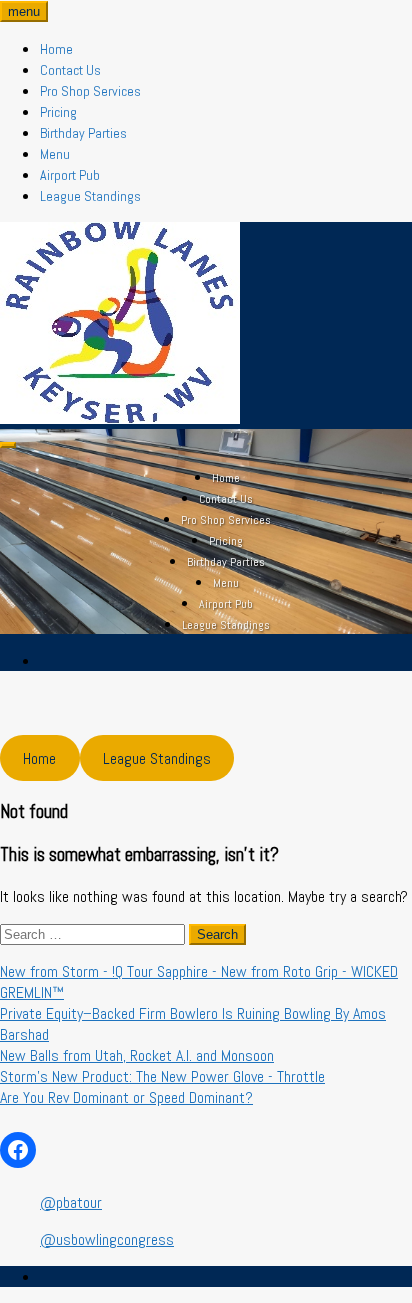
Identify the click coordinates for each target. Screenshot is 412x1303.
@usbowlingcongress (107, 1239)
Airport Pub (70, 175)
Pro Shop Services (90, 91)
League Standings (90, 196)
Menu (55, 154)
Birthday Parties (83, 133)
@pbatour (71, 1202)
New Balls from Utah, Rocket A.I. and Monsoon (137, 1055)
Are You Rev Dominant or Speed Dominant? (126, 1097)
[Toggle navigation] (8, 445)
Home (56, 49)
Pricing (58, 112)
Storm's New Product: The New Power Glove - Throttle (162, 1076)
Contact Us (70, 70)
